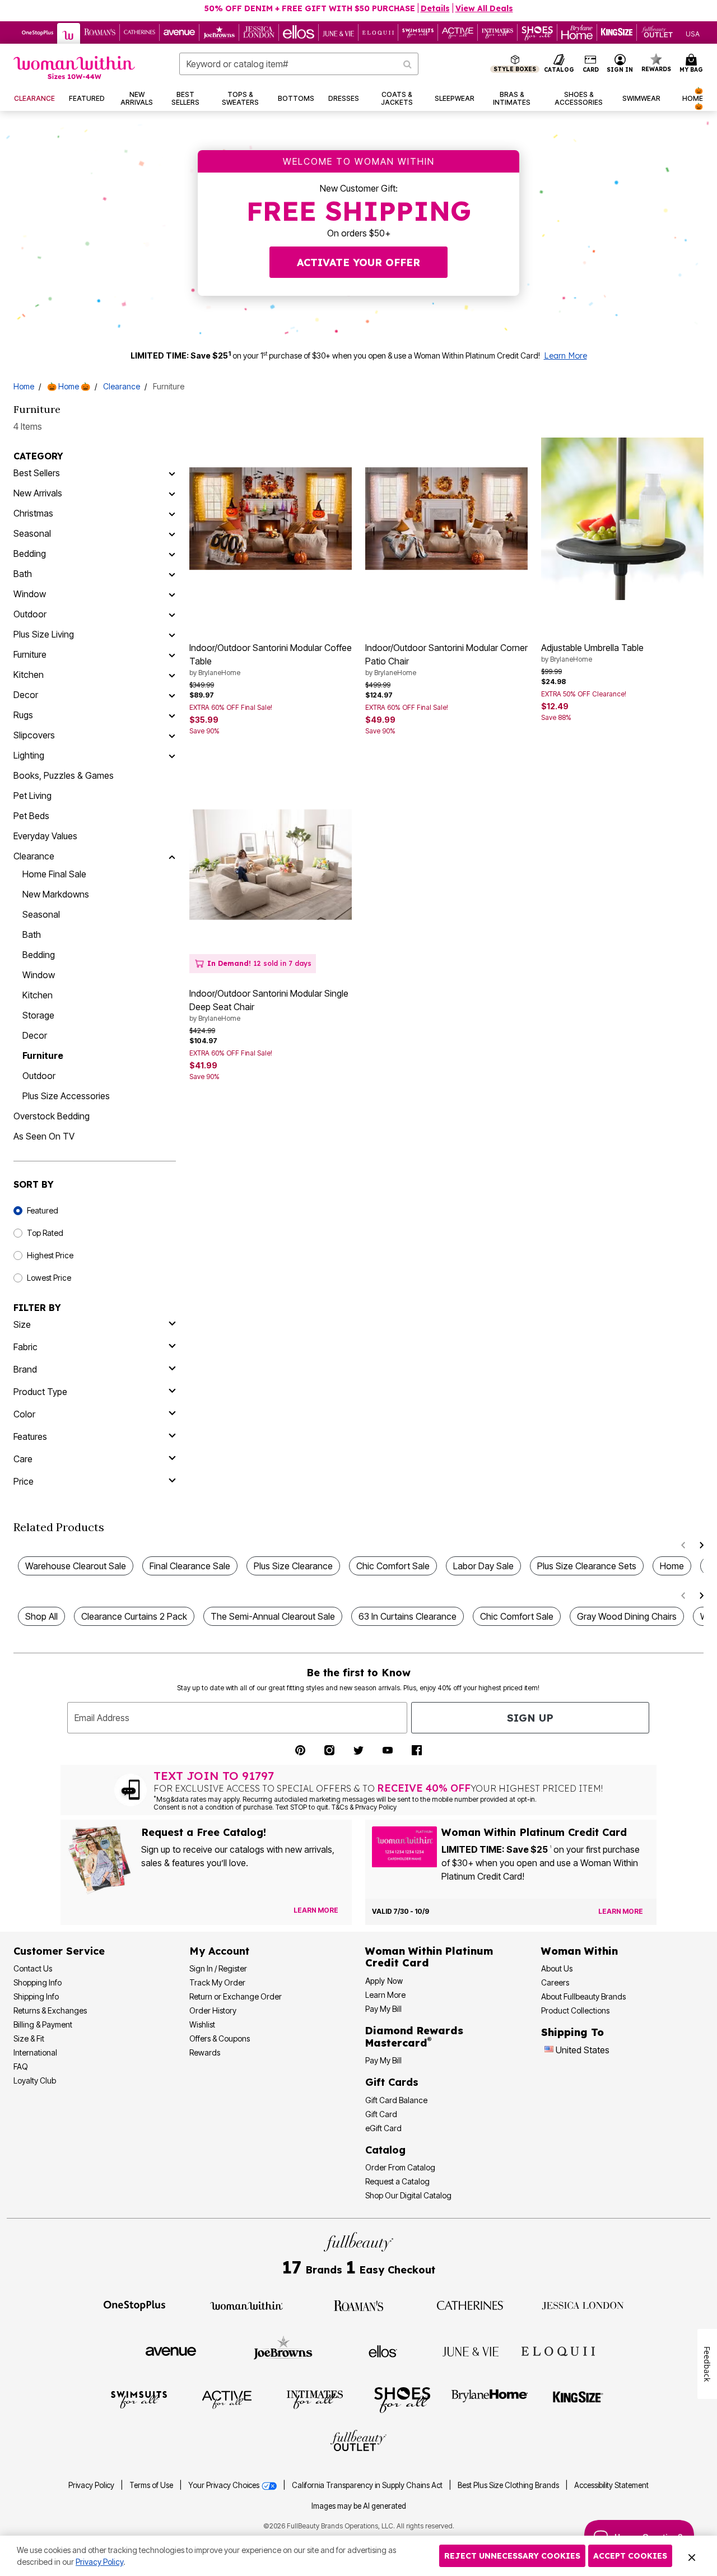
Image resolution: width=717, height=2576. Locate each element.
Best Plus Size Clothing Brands (509, 2485)
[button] (620, 64)
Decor (26, 695)
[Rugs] (172, 715)
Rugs (23, 715)
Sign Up (530, 1718)
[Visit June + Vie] (471, 2351)
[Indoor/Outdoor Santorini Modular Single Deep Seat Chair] (271, 865)
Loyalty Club (35, 2080)
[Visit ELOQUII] (558, 2350)
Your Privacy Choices (225, 2485)
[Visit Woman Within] (246, 2305)
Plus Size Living (44, 634)
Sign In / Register (218, 1968)
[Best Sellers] (172, 473)
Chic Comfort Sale (393, 1566)
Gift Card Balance (396, 2100)
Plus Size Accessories (66, 1096)
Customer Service (59, 1951)
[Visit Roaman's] (358, 2305)
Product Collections (575, 2010)
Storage (38, 1015)
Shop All (41, 1616)
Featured (43, 1210)
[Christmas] (172, 513)
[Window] (172, 594)
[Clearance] (172, 856)
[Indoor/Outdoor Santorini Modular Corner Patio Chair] (446, 519)
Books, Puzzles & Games (64, 775)
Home (24, 386)
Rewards (205, 2052)
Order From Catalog (400, 2167)
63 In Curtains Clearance (408, 1616)
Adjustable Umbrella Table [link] (592, 653)
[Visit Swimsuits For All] (139, 2399)
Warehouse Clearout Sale (76, 1566)
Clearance (122, 386)
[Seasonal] (172, 533)
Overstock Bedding (52, 1116)
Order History (213, 2010)
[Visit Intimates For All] (315, 2399)
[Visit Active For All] (227, 2399)
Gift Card (381, 2114)
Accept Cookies (630, 2556)
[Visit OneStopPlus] (134, 2305)
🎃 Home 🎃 (69, 386)
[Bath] (172, 574)
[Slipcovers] (172, 735)
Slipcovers (34, 735)
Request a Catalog (397, 2181)
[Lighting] (172, 755)
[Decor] (172, 695)
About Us (557, 1968)
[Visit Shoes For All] (402, 2399)
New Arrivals (38, 493)
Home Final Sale (54, 874)
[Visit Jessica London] (583, 2305)
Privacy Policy (91, 2485)
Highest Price (50, 1255)
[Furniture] (172, 654)
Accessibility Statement (611, 2485)
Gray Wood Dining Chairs (627, 1616)
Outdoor (30, 614)
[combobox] (299, 64)
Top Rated (45, 1233)
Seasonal (32, 533)
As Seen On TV (44, 1136)
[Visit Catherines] (471, 2305)
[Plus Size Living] (172, 634)
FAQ (21, 2066)
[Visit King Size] (578, 2399)
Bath (23, 574)
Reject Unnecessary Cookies (512, 2556)
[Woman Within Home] (74, 68)
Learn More (565, 356)
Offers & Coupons (220, 2038)
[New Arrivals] (172, 493)
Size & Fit (29, 2038)
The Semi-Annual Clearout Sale (273, 1616)
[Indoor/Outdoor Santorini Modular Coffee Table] (271, 519)
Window (30, 594)
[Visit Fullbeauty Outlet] (358, 2442)
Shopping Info (38, 1982)
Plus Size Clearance (293, 1566)
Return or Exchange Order (236, 1996)
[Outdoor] (172, 614)
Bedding (30, 554)
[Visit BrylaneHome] (490, 2399)
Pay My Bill (383, 2009)
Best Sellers (37, 473)
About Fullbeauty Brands (583, 1996)
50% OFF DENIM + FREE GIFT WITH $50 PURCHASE (310, 8)
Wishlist (202, 2024)
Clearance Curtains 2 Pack (134, 1616)
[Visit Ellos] (383, 2350)
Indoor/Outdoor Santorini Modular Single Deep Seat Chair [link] (269, 1005)
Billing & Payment (43, 2024)
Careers (555, 1982)
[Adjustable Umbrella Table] (622, 519)
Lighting (29, 755)
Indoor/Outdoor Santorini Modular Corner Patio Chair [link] (446, 659)
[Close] (692, 2556)
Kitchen (29, 675)
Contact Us (33, 1968)
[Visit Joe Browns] (283, 2350)
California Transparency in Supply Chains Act (368, 2485)
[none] (271, 519)
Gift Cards (392, 2082)
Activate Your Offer (358, 262)
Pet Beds (31, 816)
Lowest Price (49, 1278)
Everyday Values (45, 836)
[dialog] (693, 33)
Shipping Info (36, 1996)
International (35, 2052)
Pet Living (32, 796)
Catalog (385, 2150)
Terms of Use (151, 2485)
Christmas (33, 513)
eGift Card (383, 2128)
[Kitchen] (172, 675)
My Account (219, 1951)
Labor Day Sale (483, 1566)
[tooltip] (38, 32)
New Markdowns (56, 894)
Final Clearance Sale (190, 1566)
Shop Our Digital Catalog (408, 2195)
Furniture (30, 654)
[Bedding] (172, 554)
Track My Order (217, 1982)
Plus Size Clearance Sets (587, 1566)
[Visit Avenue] (171, 2351)
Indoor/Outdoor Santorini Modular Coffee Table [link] (271, 659)
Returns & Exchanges (50, 2010)
